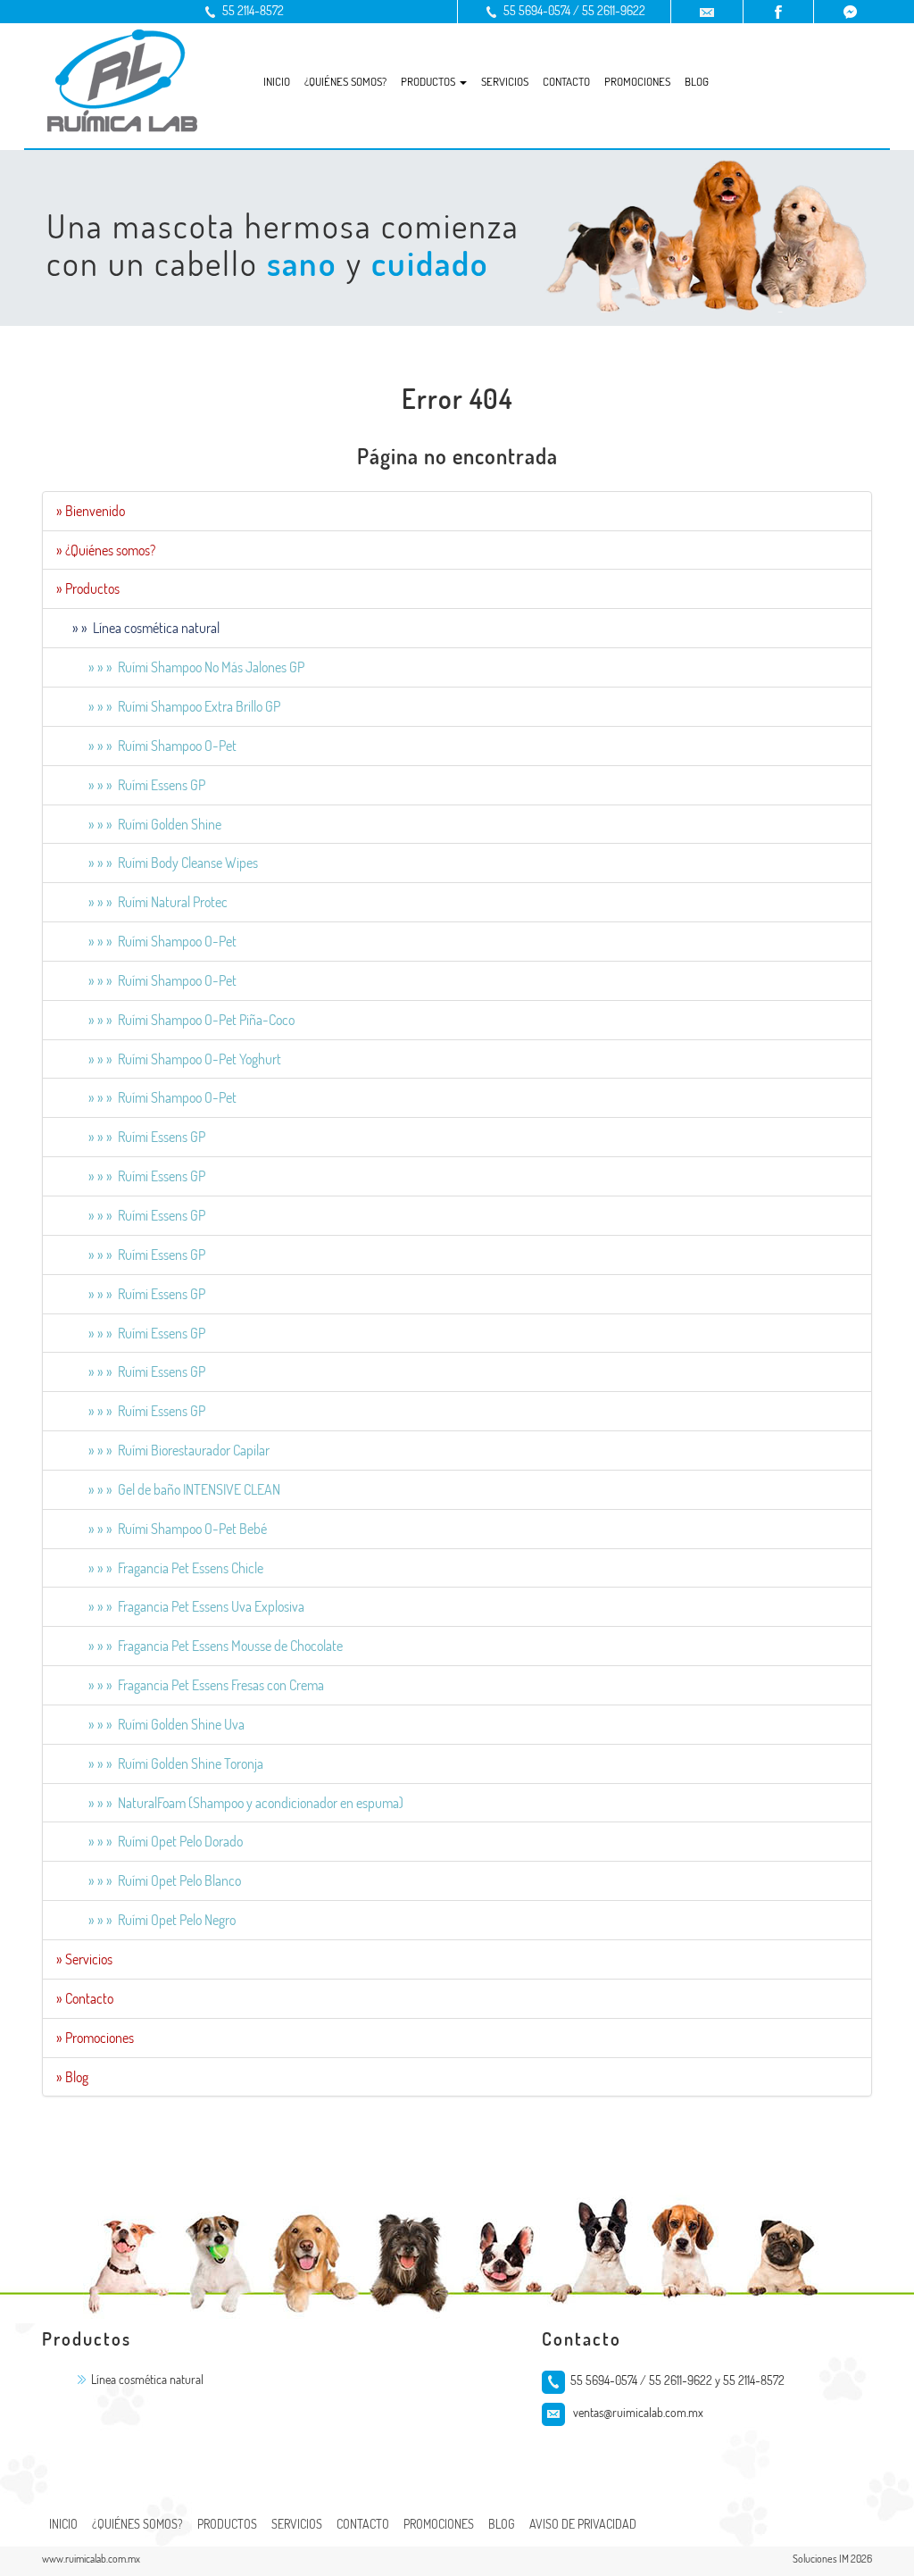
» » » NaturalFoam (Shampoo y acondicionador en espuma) (230, 1803)
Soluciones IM (821, 2559)
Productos (227, 2524)
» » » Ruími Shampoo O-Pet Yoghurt (169, 1059)
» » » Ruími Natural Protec (142, 902)
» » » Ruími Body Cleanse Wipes (157, 863)
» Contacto (85, 1998)
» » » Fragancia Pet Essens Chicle (160, 1568)
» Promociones (95, 2038)
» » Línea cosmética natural (138, 628)
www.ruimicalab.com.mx (91, 2559)
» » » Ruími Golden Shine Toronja (160, 1763)
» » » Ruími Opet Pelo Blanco (149, 1880)
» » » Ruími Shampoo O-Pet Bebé (162, 1529)
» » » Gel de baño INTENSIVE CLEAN (168, 1489)
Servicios (505, 81)
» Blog (72, 2077)
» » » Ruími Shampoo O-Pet (146, 746)
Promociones (637, 81)
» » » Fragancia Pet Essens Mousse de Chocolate (199, 1646)
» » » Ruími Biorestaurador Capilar (163, 1450)
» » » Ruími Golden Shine (139, 824)
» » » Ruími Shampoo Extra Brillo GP (168, 706)
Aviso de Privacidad (583, 2524)
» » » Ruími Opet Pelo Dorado (150, 1841)
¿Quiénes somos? (345, 81)
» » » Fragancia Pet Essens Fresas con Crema (190, 1685)
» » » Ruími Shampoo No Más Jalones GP (180, 667)
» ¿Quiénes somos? (106, 550)
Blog (697, 81)
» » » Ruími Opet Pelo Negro (146, 1920)
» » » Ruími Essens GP (131, 785)
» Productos (88, 588)
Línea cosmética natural (147, 2379)
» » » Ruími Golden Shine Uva (150, 1724)
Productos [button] (429, 81)
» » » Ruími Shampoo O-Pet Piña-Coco (175, 1020)
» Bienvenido (91, 511)
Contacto (566, 81)
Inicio (277, 81)
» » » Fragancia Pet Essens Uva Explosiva (180, 1606)
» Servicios (84, 1959)
